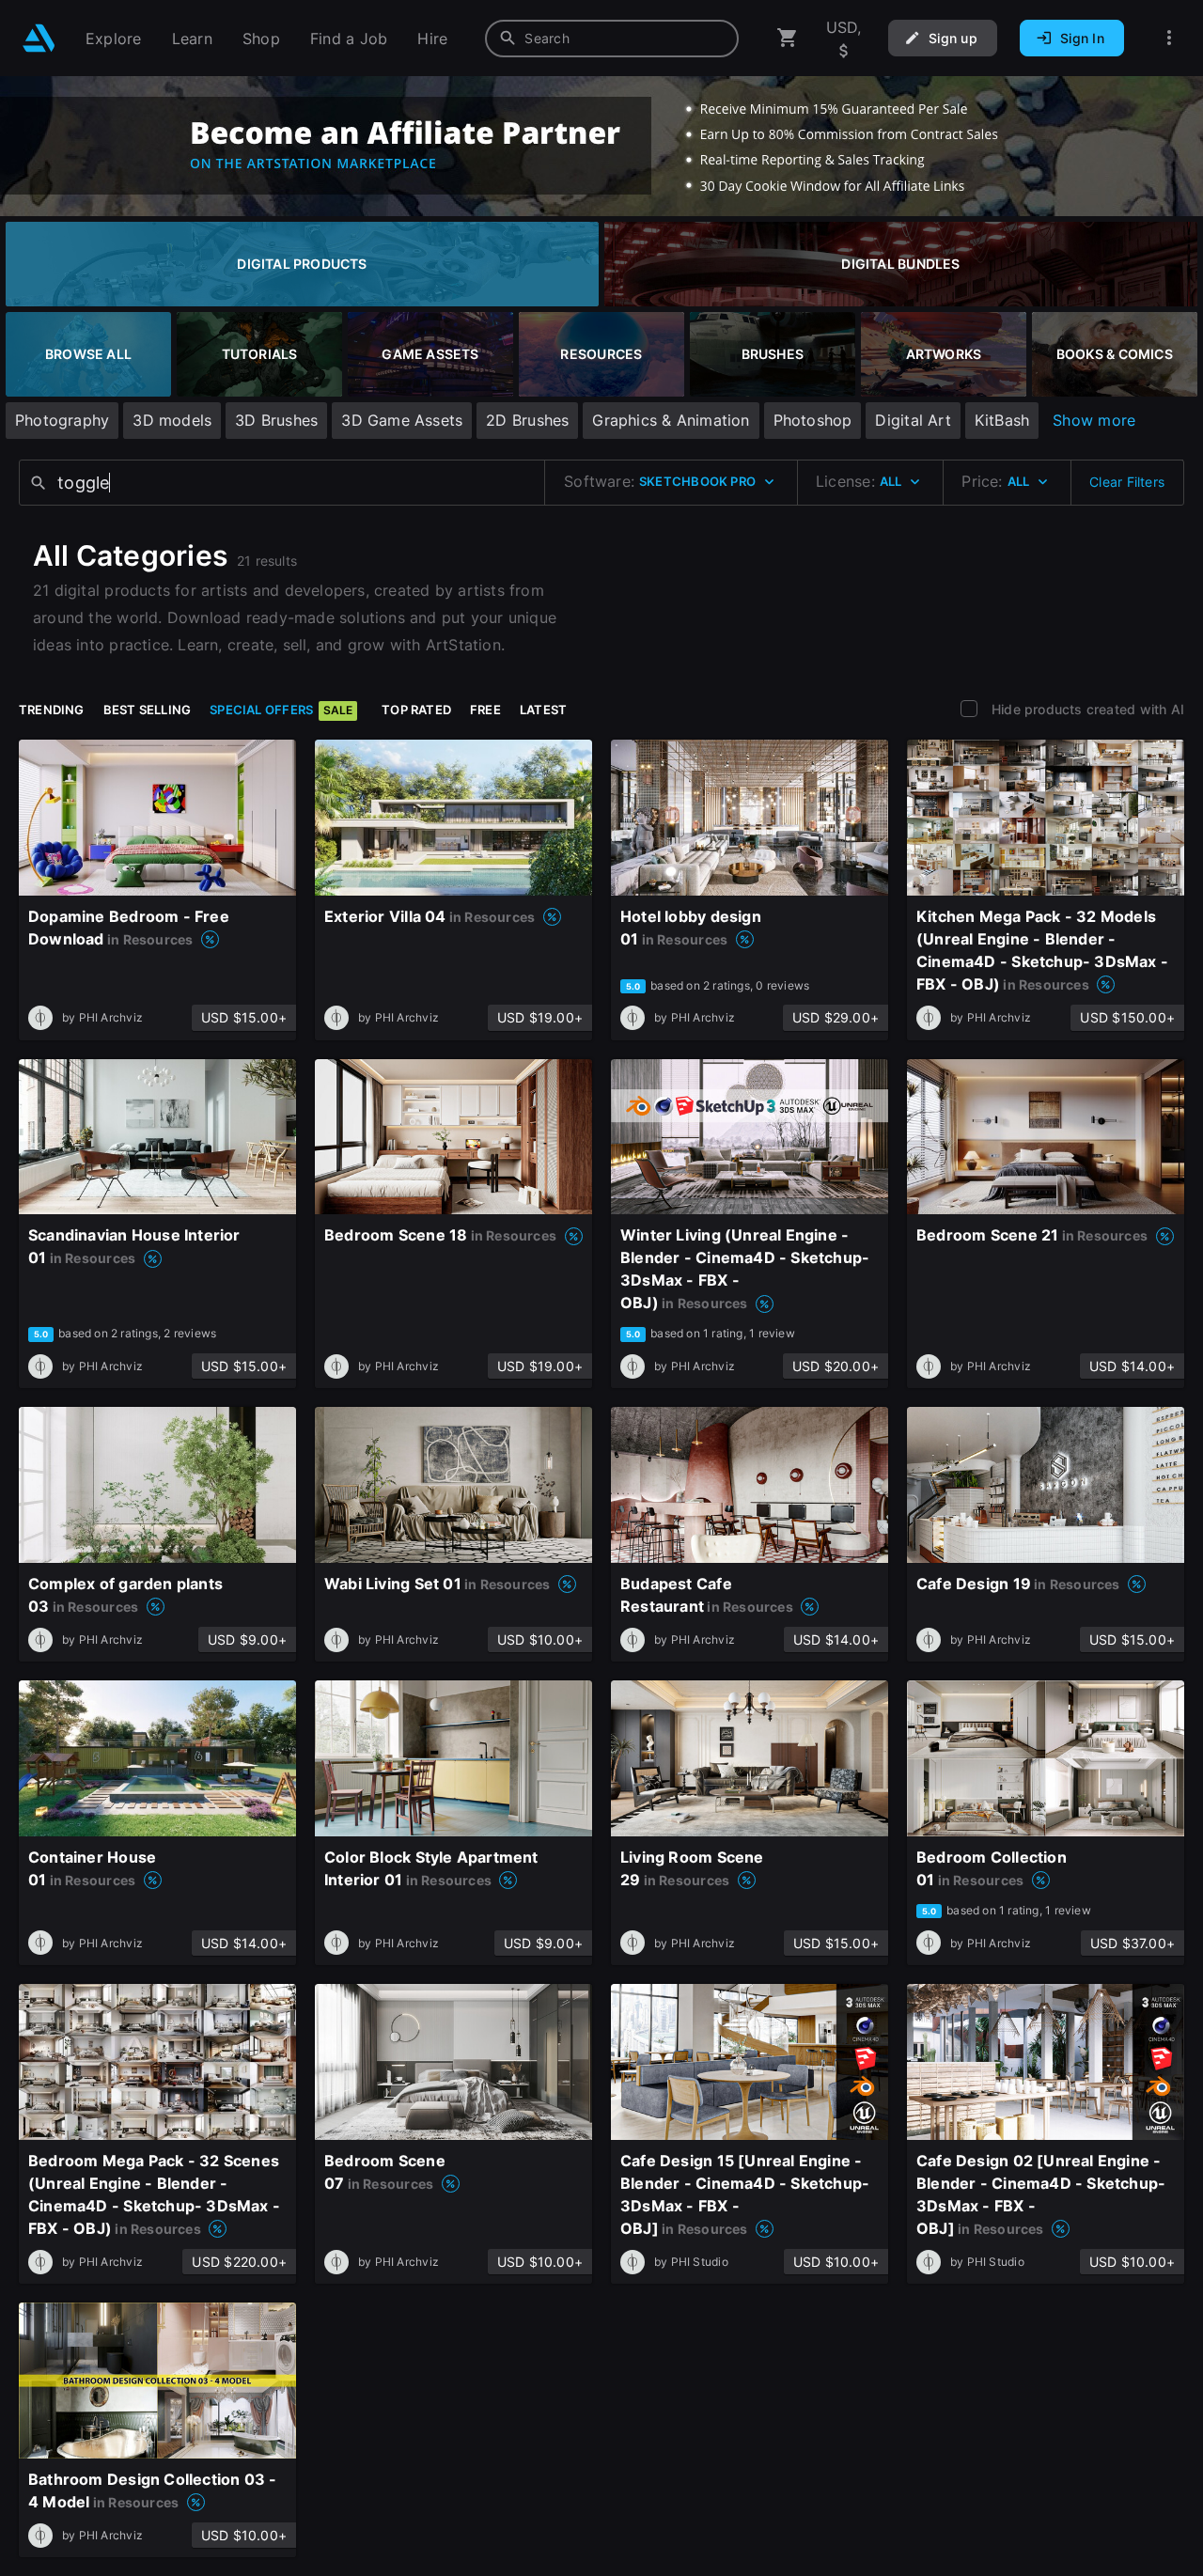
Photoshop (813, 420)
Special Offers (281, 710)
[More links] (1169, 38)
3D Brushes (276, 420)
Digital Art (913, 420)
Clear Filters (1127, 482)
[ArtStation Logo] (39, 38)
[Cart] (788, 38)
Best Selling (148, 710)
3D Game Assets (402, 420)
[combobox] (612, 39)
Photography (62, 420)
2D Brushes (527, 420)
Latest (543, 710)
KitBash (1002, 420)
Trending (52, 710)
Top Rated (416, 710)
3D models (172, 420)
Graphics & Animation (671, 420)
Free (485, 710)
